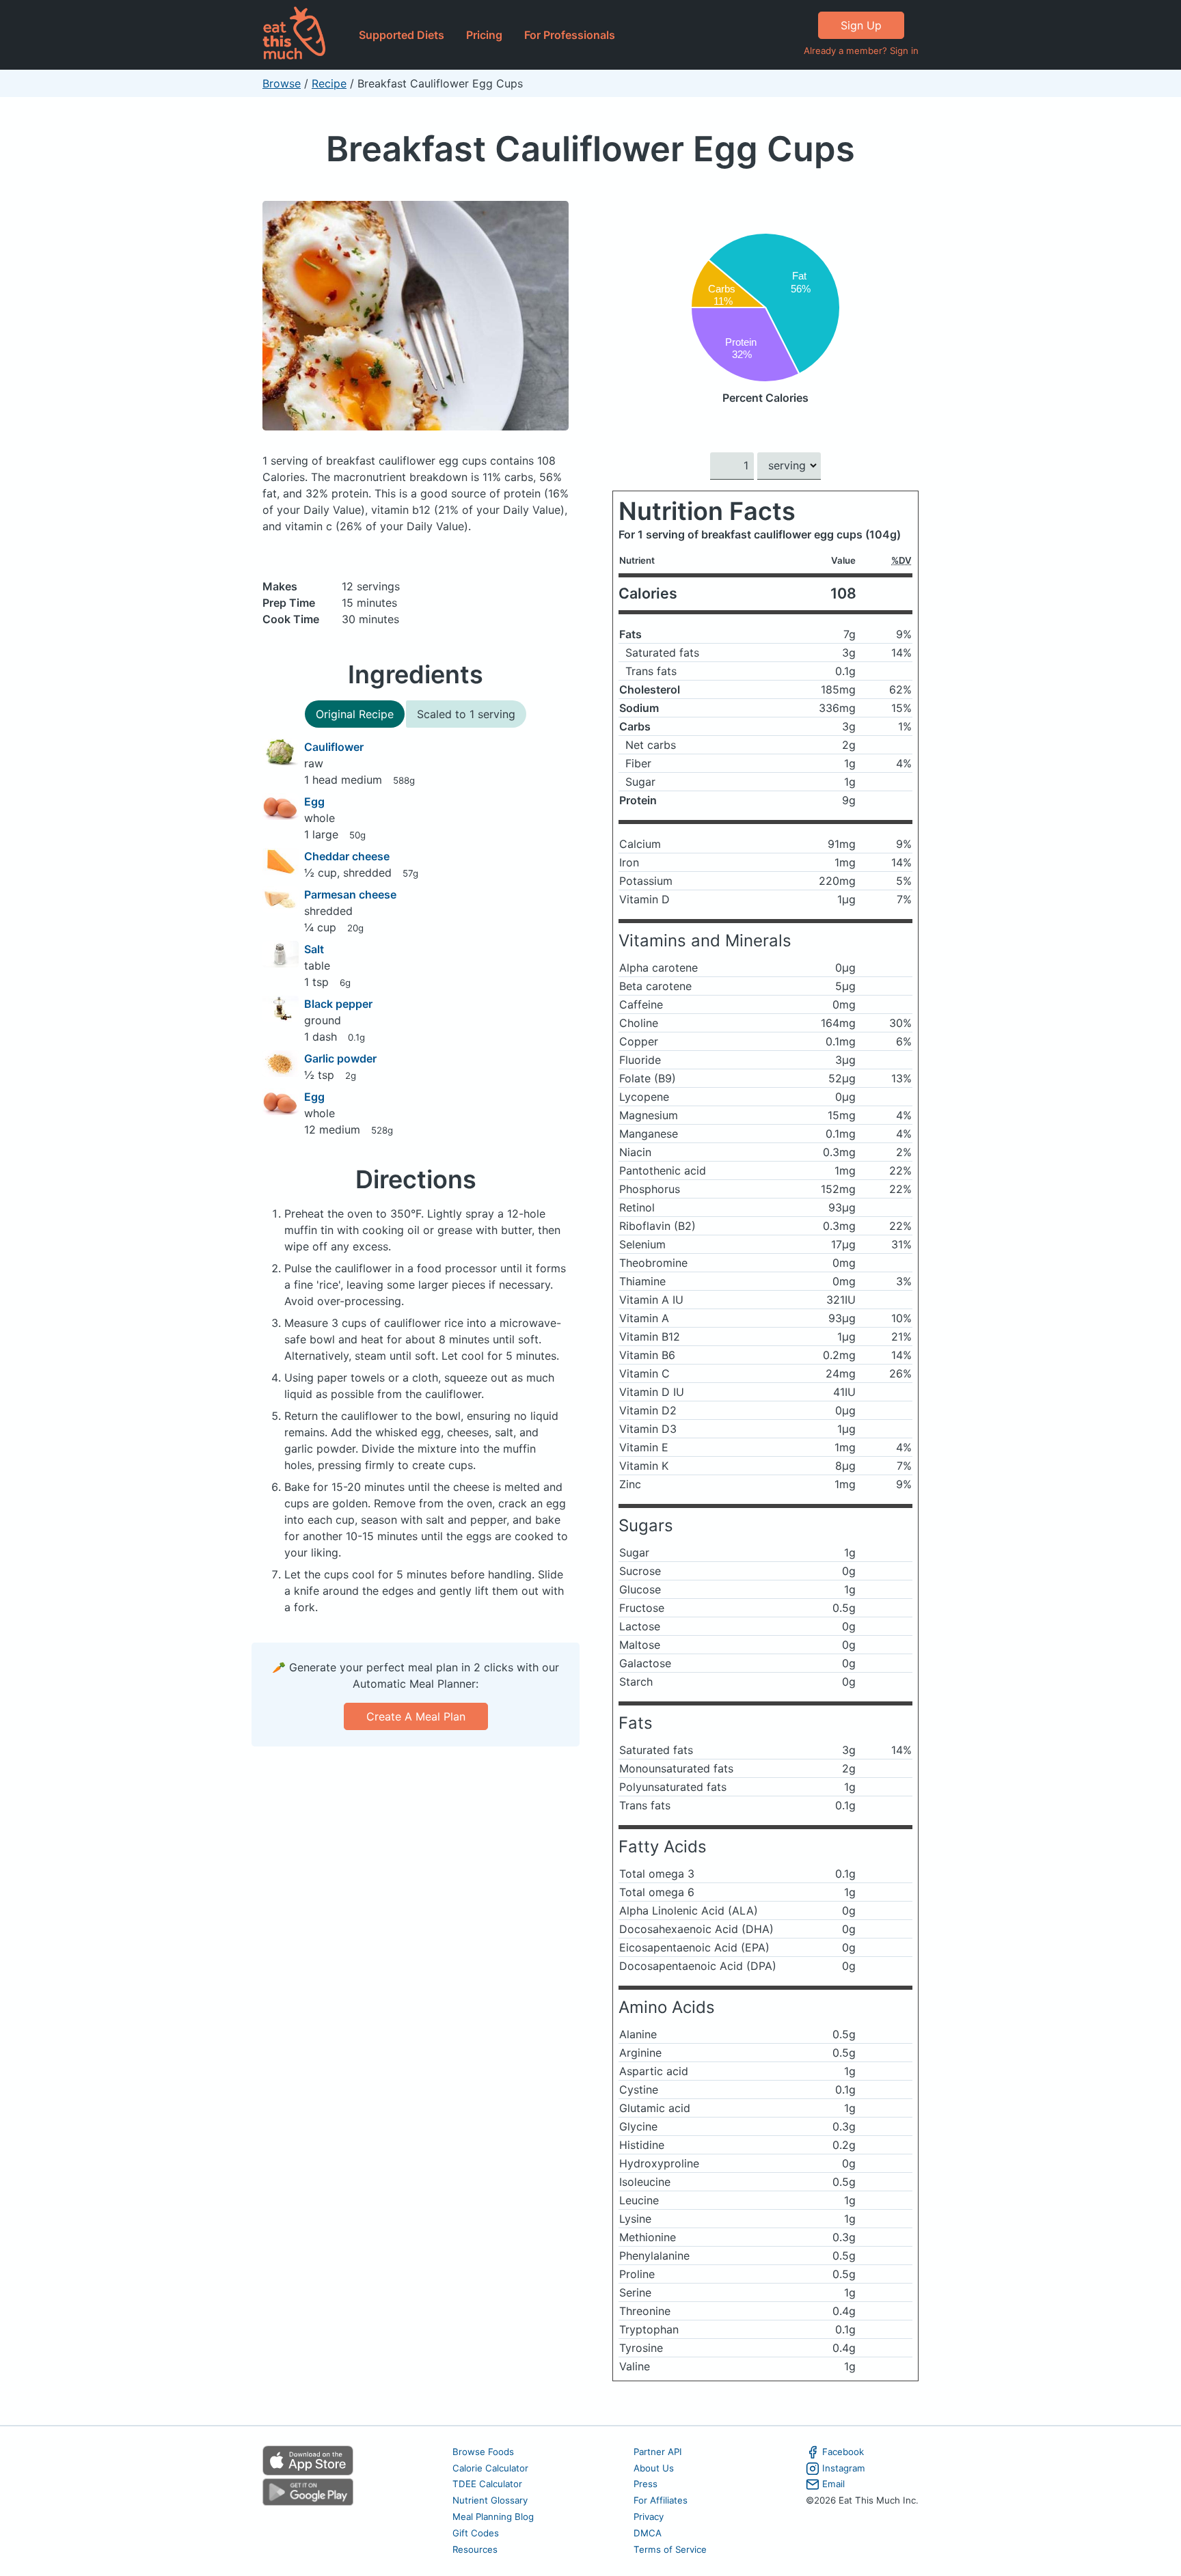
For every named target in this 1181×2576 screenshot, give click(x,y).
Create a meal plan (416, 1716)
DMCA (648, 2533)
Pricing (484, 35)
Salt (314, 949)
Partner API (658, 2452)
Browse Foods (483, 2452)
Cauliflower (334, 747)
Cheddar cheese (347, 856)
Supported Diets (402, 35)
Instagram (844, 2468)
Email (833, 2484)
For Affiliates (661, 2500)
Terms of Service (670, 2549)
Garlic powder (340, 1058)
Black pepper (338, 1004)
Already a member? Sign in (861, 51)
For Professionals (570, 35)
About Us (654, 2468)
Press (646, 2484)
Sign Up (861, 25)
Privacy (649, 2517)
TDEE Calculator (487, 2484)
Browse (282, 83)
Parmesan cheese (350, 894)
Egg (314, 801)
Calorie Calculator (490, 2468)
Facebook (843, 2452)
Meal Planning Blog (493, 2517)
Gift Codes (476, 2533)
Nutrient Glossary (490, 2500)
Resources (475, 2549)
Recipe (329, 83)
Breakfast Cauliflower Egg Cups (590, 149)
